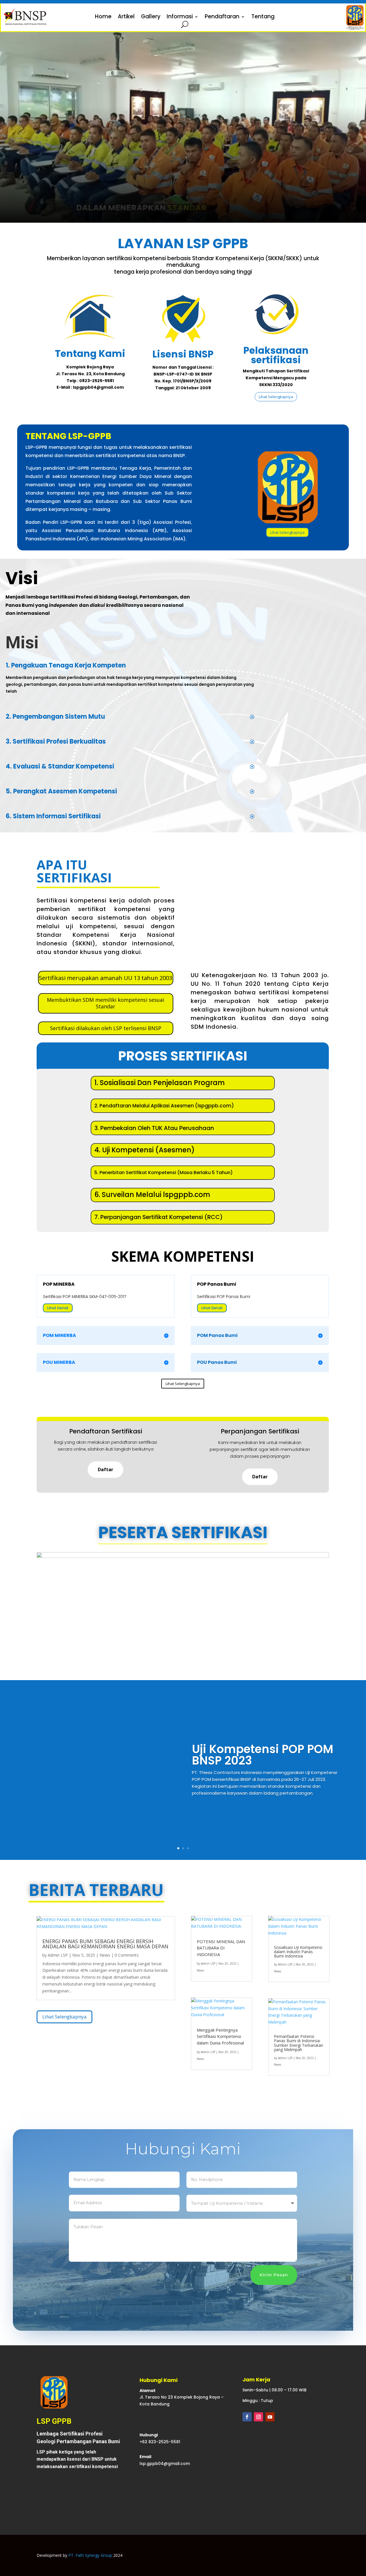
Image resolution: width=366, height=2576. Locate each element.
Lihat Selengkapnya (276, 397)
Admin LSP (58, 1955)
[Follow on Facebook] (247, 2417)
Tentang (263, 17)
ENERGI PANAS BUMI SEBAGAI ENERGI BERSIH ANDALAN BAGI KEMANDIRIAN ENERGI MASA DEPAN (105, 1944)
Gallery (151, 17)
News (105, 1955)
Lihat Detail (58, 1308)
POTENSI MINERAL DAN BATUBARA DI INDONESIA (221, 1948)
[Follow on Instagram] (258, 2417)
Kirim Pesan (274, 2275)
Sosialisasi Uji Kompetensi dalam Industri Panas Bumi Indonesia (298, 1952)
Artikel (126, 17)
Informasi (180, 17)
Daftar (106, 1469)
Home (103, 17)
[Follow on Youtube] (270, 2417)
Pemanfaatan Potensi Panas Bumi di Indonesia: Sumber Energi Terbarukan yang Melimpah (299, 2043)
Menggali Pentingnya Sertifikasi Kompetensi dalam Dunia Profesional (220, 2036)
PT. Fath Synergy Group (90, 2555)
